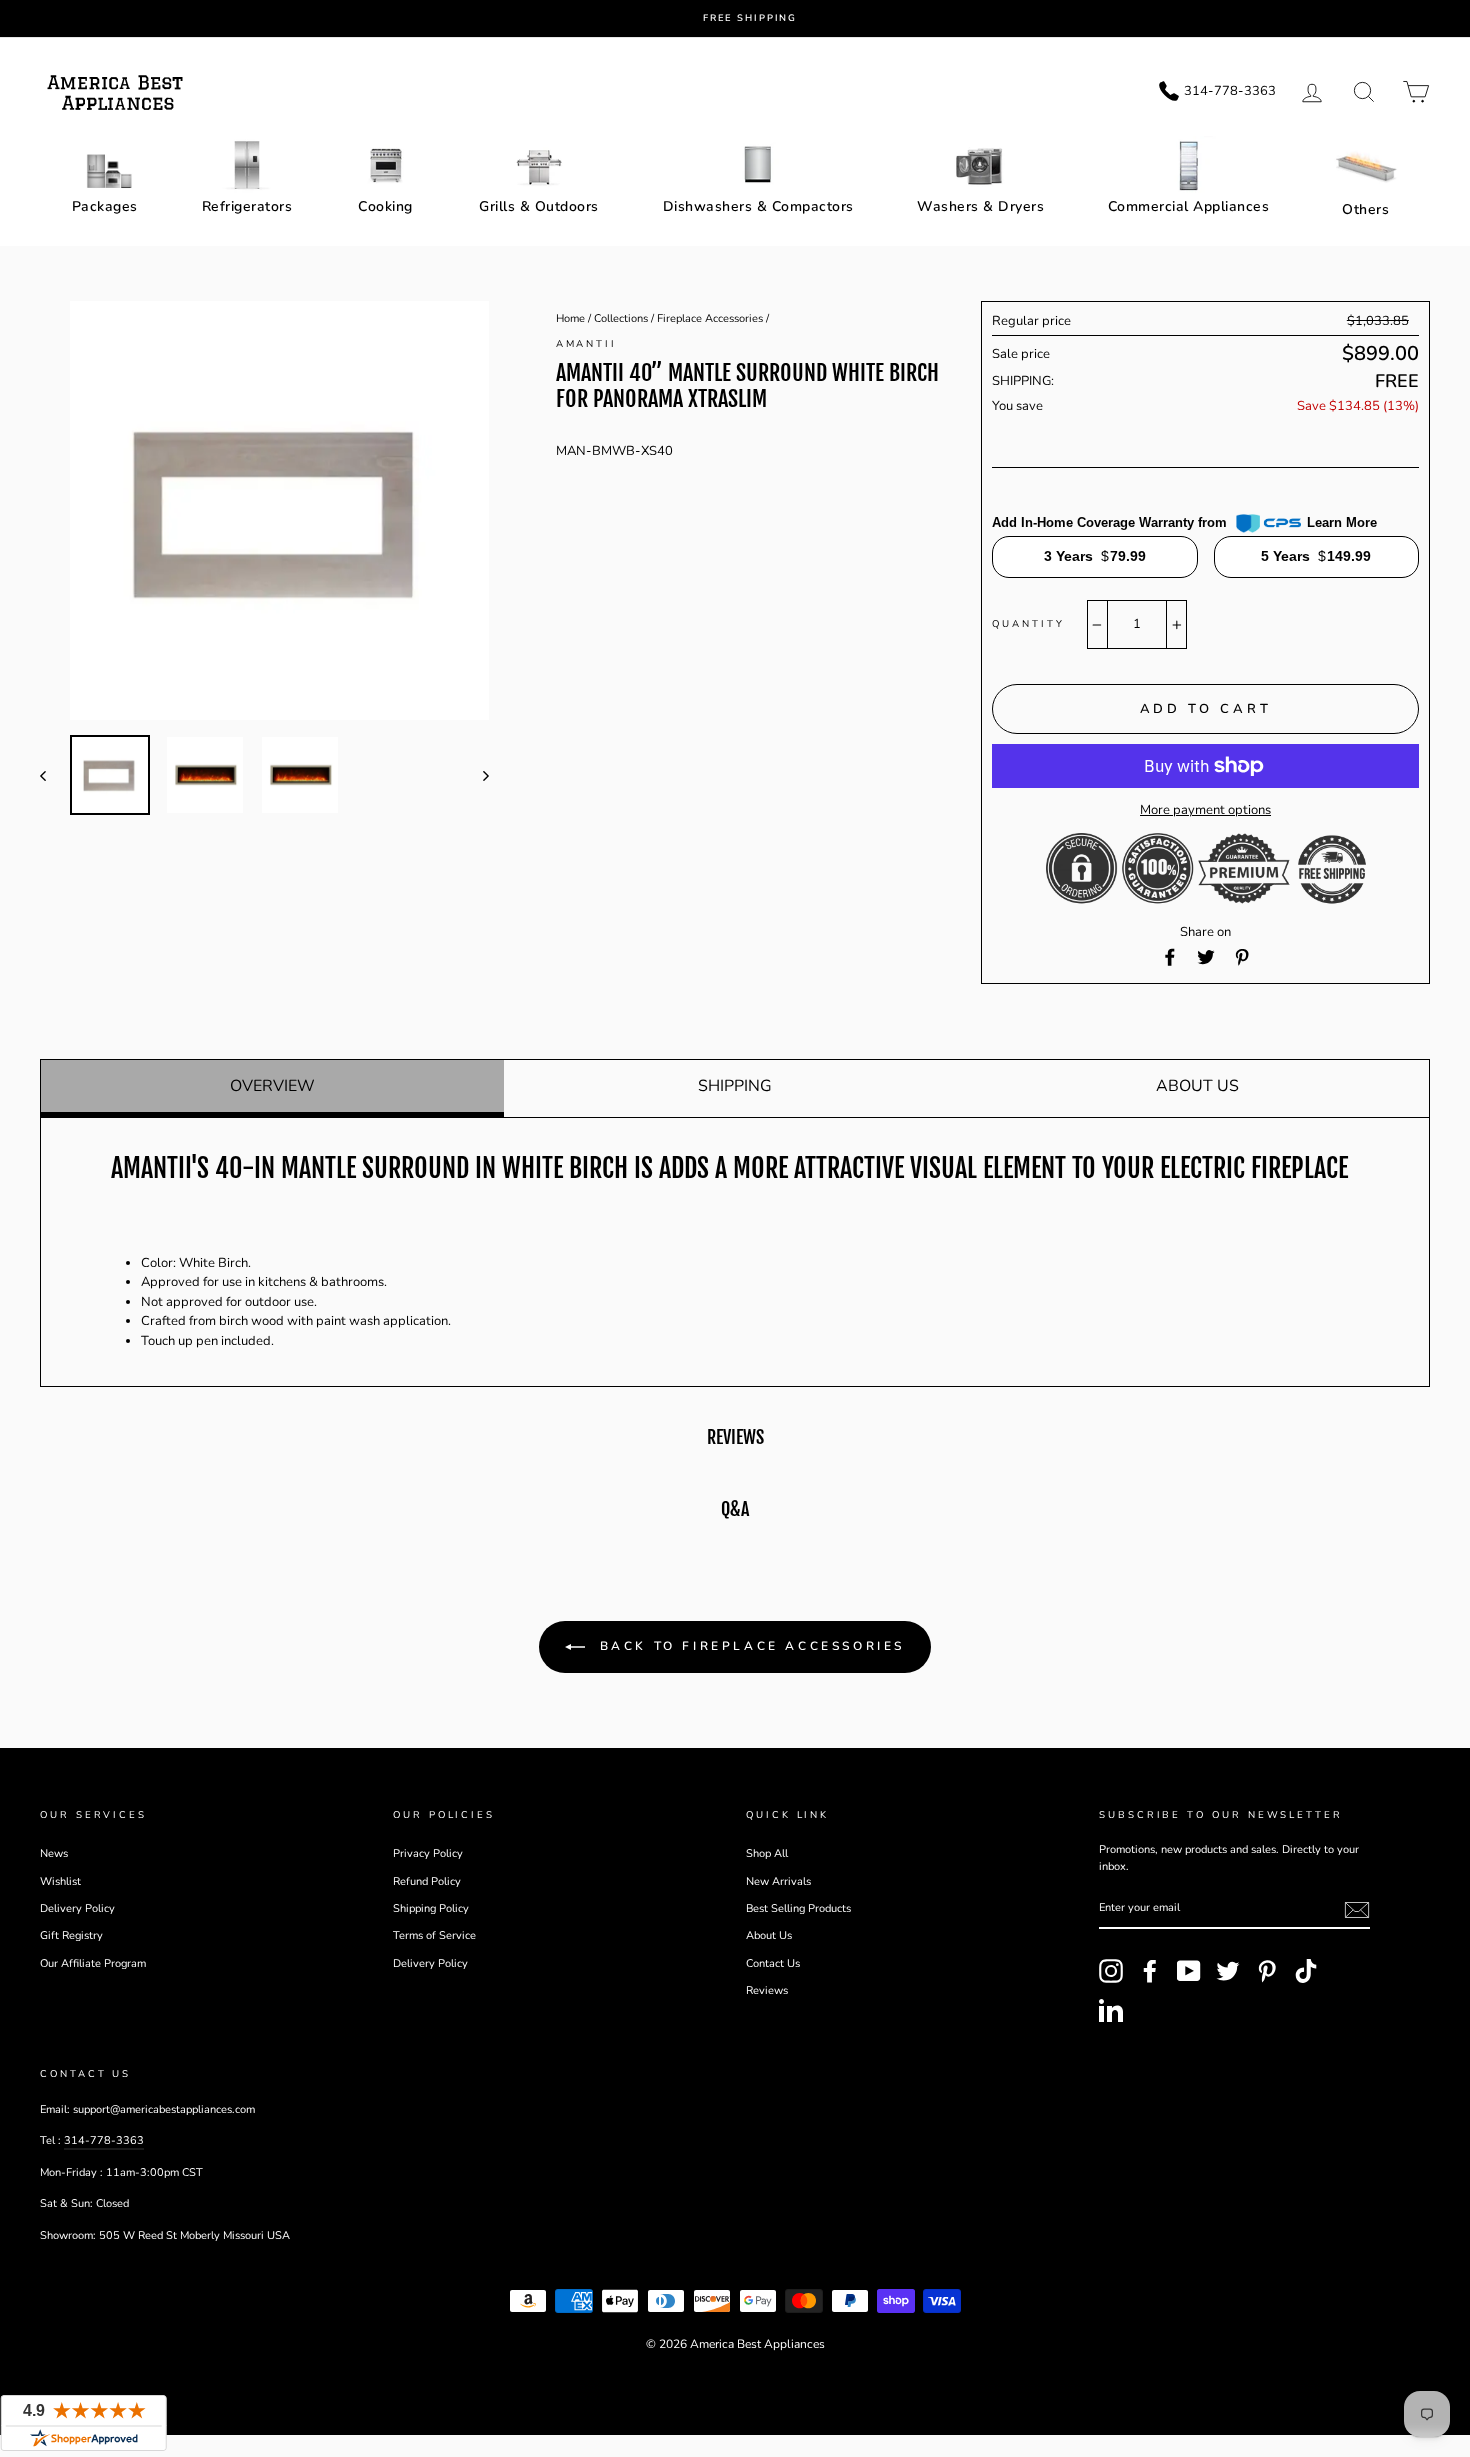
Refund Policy (427, 1881)
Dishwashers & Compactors (758, 206)
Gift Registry (71, 1935)
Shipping (735, 1086)
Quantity (1028, 623)
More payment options (1205, 810)
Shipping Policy (431, 1908)
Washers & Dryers (980, 206)
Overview (272, 1086)
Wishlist (60, 1881)
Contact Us (773, 1963)
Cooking (385, 206)
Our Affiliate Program (93, 1963)
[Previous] (52, 775)
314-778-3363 (104, 2140)
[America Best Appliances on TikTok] (1306, 1971)
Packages (105, 206)
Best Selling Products (798, 1908)
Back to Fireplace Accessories (749, 1646)
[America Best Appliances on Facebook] (1150, 1971)
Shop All (767, 1853)
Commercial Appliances (1189, 206)
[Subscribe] (1357, 1910)
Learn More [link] (1342, 522)
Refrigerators (247, 206)
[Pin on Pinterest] (1242, 957)
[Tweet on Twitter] (1206, 957)
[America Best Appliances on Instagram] (1111, 1971)
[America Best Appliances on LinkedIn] (1111, 2010)
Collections (621, 318)
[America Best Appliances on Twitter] (1228, 1971)
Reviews (767, 1990)
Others (1365, 209)
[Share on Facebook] (1170, 957)
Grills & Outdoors (539, 206)
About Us (1197, 1086)
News (54, 1853)
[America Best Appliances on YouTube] (1189, 1971)
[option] (750, 18)
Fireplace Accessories (710, 318)
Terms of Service (434, 1935)
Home (570, 318)
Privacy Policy (428, 1853)
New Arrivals (778, 1881)
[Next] (476, 775)
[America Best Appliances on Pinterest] (1267, 1971)
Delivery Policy (77, 1908)
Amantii (586, 343)
